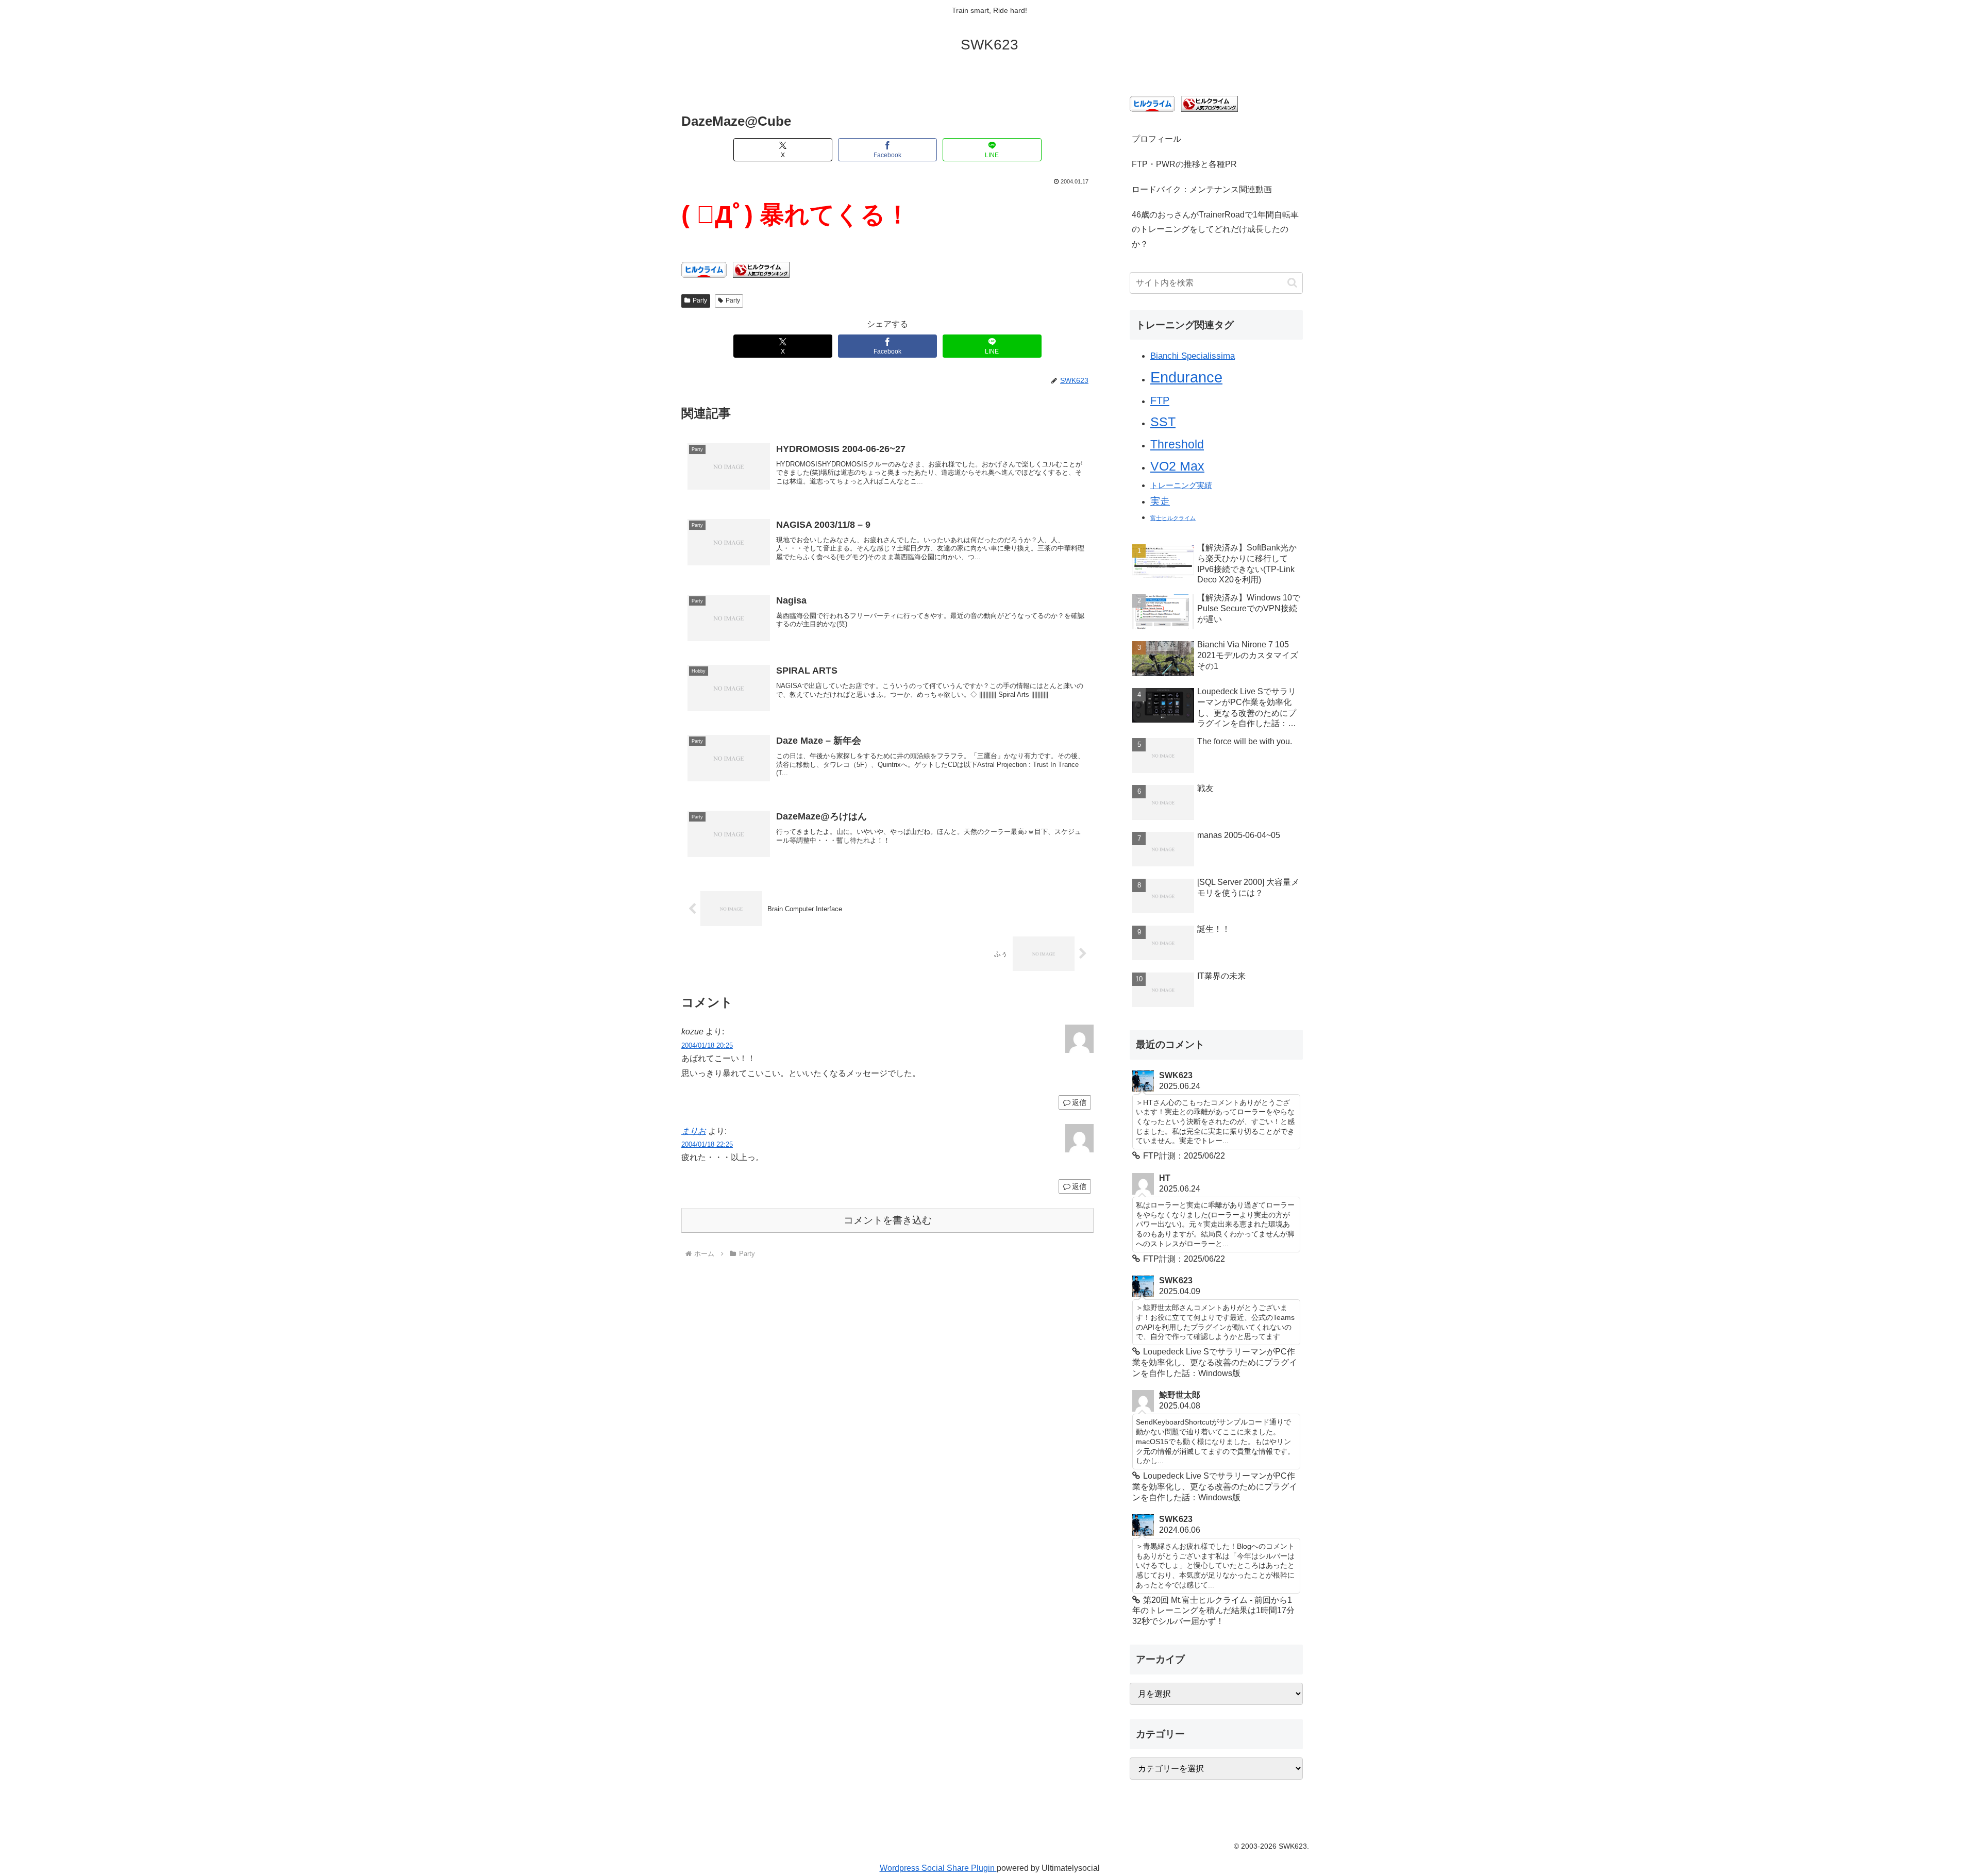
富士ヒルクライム (1173, 518)
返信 (1079, 1102)
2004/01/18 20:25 (707, 1045)
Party (700, 300)
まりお (694, 1131)
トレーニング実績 (1181, 485)
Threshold (1177, 444)
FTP (1160, 400)
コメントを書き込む (888, 1220)
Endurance (1186, 377)
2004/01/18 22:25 (707, 1144)
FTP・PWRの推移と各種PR (1184, 164)
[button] (1292, 283)
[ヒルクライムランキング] (761, 269)
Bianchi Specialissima (1193, 356)
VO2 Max (1177, 466)
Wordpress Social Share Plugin (938, 1868)
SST (1163, 422)
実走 (1160, 501)
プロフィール (1156, 139)
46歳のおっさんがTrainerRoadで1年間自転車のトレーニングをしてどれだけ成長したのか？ (1215, 230)
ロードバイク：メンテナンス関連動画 (1202, 189)
